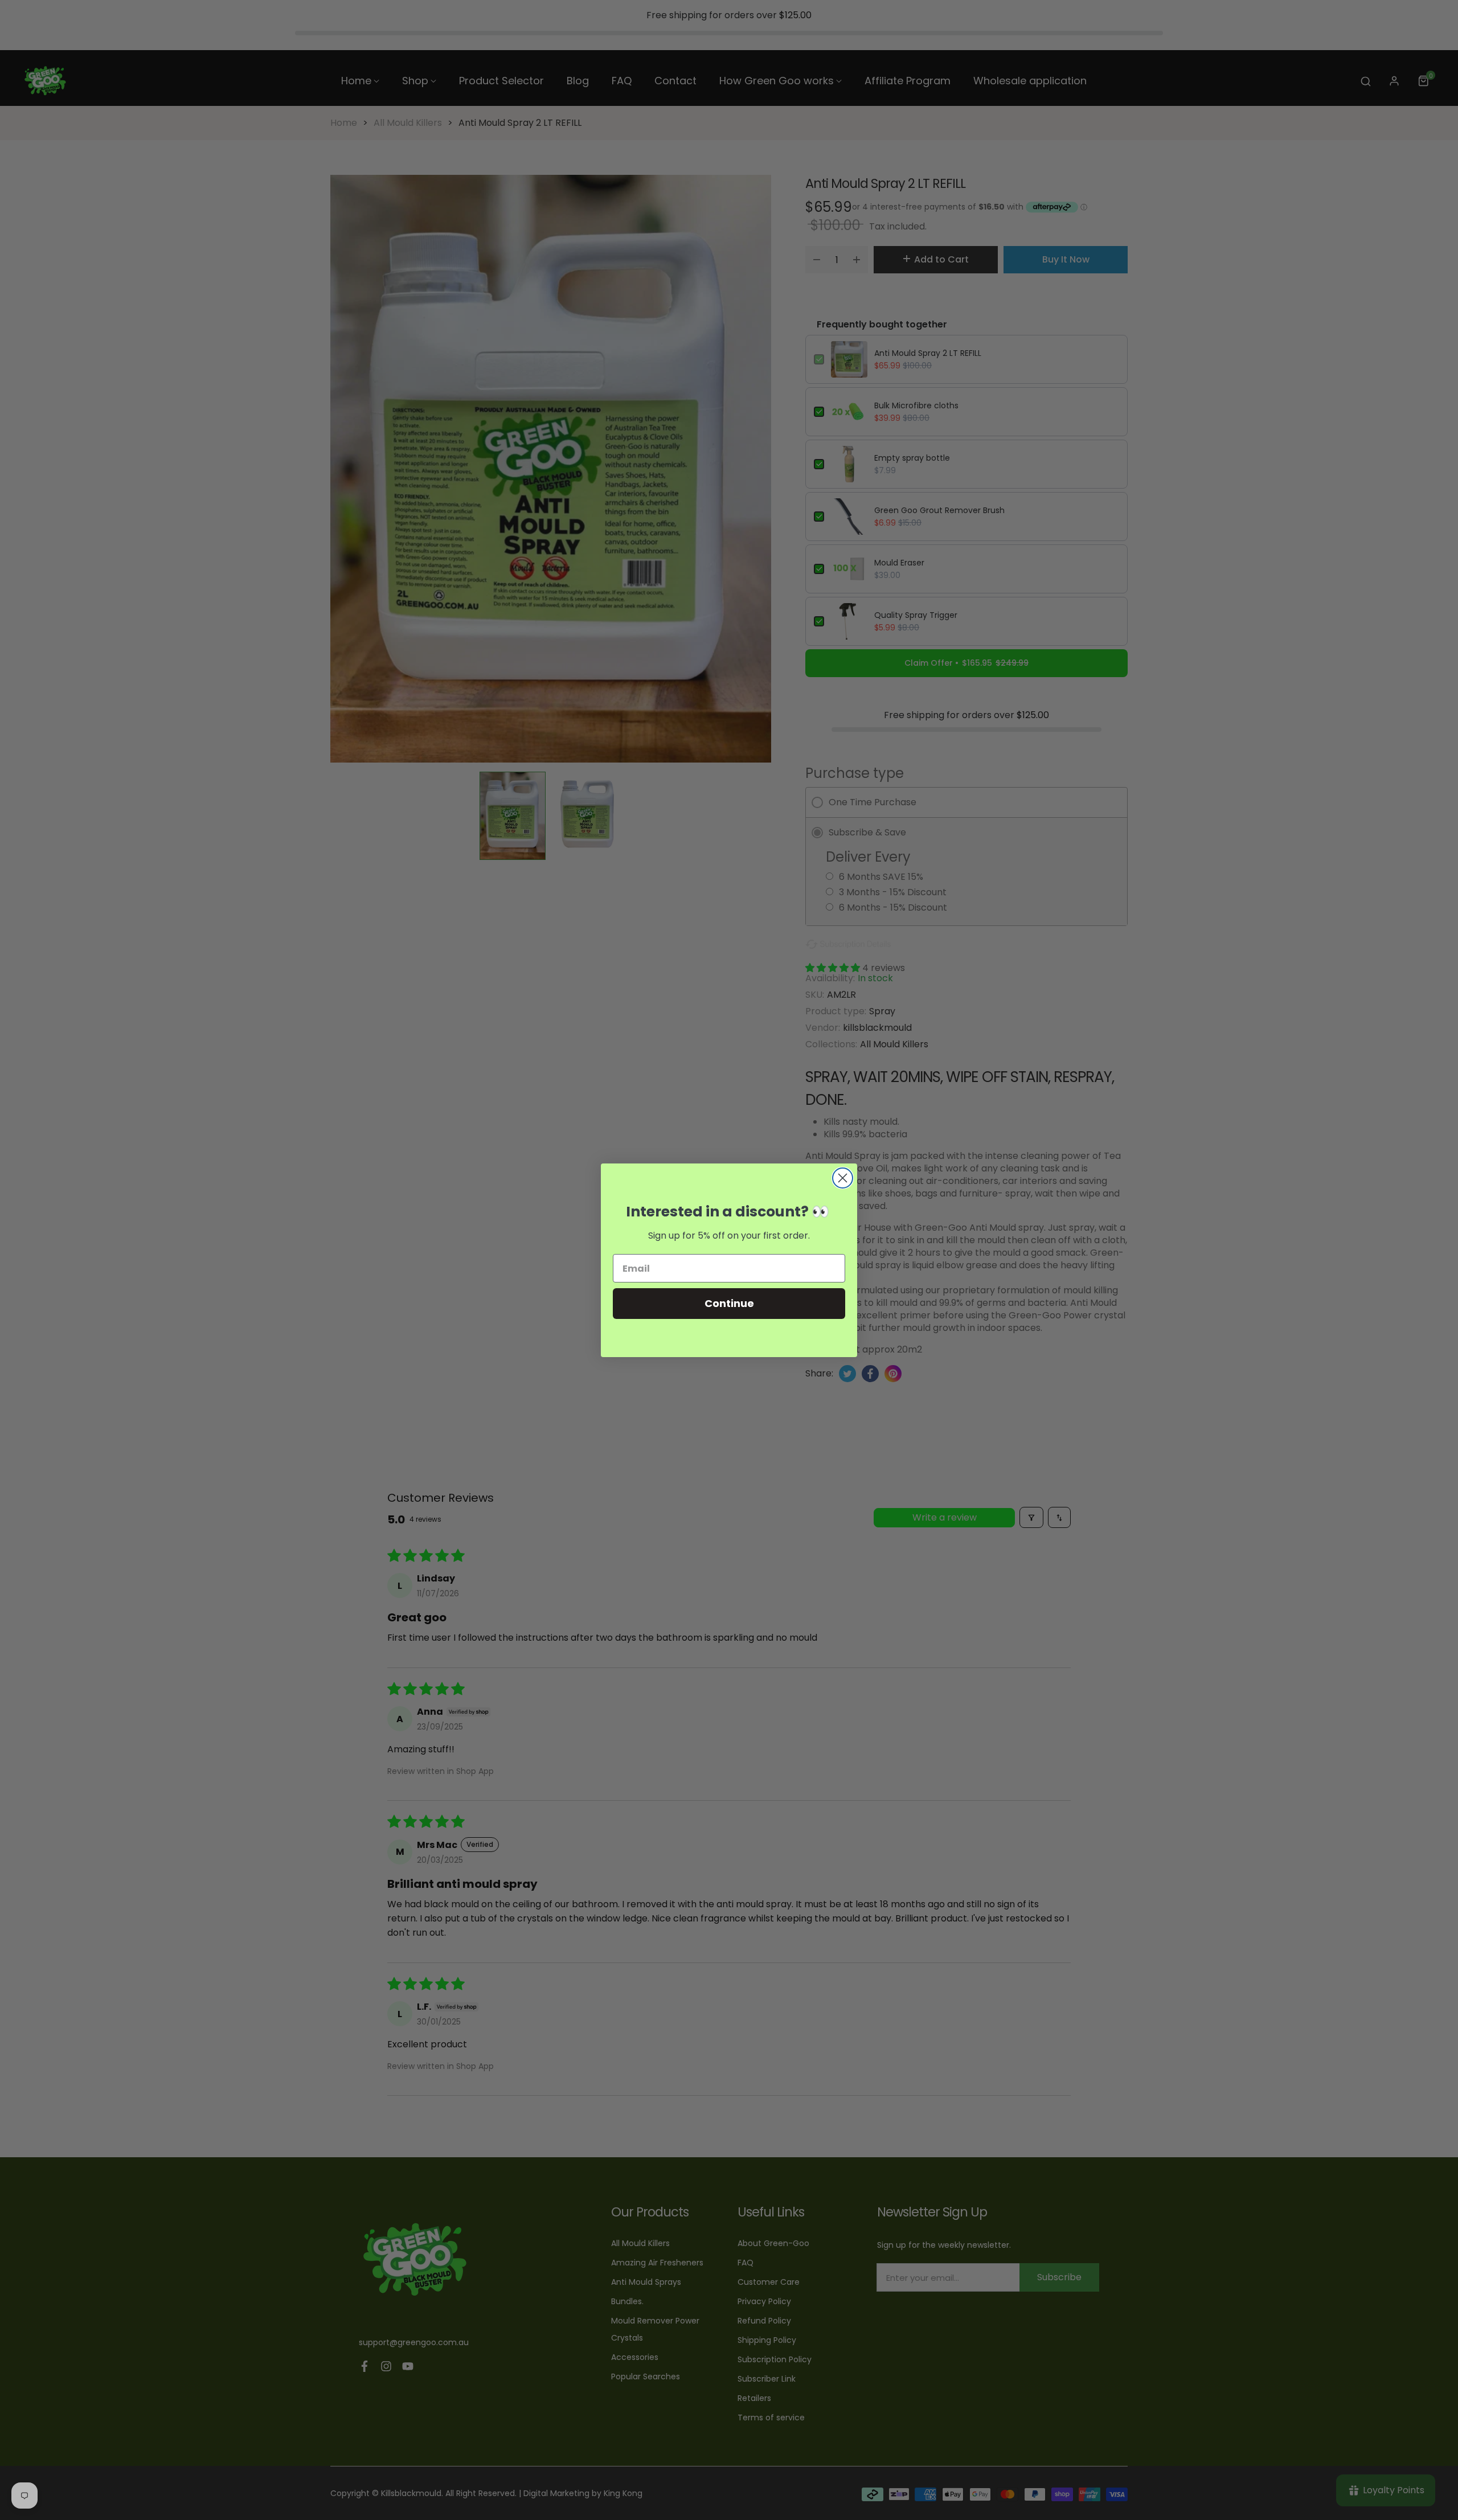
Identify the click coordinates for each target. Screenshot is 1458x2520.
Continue (729, 1303)
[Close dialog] (843, 1178)
